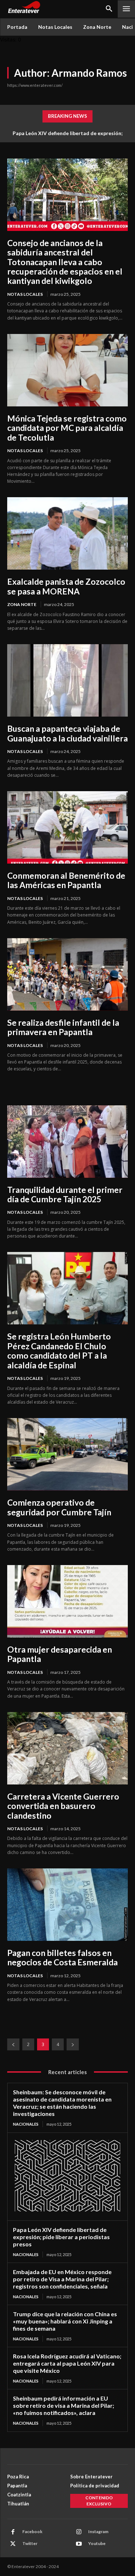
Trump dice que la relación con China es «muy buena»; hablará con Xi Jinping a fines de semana (65, 2321)
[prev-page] (13, 2044)
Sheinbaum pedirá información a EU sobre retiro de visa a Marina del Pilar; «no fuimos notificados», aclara (64, 2405)
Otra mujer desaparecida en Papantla (60, 1654)
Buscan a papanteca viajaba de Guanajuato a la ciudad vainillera (67, 733)
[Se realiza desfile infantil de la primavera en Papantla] (67, 974)
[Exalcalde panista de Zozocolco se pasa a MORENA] (67, 533)
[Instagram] (79, 2532)
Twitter (30, 2543)
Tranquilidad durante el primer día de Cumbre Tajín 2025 (65, 1194)
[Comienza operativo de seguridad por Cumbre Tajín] (67, 1454)
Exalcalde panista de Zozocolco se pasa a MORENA (66, 586)
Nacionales (26, 2124)
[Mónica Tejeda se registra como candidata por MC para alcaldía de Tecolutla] (67, 370)
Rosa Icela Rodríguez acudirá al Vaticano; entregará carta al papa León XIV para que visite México (67, 2363)
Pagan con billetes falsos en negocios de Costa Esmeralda (62, 1957)
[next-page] (73, 2044)
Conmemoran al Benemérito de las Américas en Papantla (66, 880)
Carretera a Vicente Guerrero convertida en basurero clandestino (63, 1806)
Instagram (98, 2532)
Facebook (32, 2532)
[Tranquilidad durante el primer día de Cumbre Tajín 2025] (67, 1142)
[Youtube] (79, 2544)
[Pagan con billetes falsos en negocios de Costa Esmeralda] (67, 1905)
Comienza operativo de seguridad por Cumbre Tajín (59, 1507)
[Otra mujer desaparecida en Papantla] (67, 1601)
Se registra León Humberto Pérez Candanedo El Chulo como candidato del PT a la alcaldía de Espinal (59, 1351)
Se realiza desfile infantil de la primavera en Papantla (63, 1027)
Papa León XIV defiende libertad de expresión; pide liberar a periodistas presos (61, 2237)
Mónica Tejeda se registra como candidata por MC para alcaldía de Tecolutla (67, 428)
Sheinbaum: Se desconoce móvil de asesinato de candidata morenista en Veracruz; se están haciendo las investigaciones (62, 2103)
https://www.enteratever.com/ (35, 85)
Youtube (97, 2543)
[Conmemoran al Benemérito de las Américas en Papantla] (67, 827)
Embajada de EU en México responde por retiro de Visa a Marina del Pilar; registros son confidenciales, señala (62, 2279)
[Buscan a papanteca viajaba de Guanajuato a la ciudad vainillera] (67, 680)
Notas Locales (25, 294)
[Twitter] (13, 2544)
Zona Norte (22, 604)
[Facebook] (13, 2532)
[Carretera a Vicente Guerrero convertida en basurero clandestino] (67, 1748)
